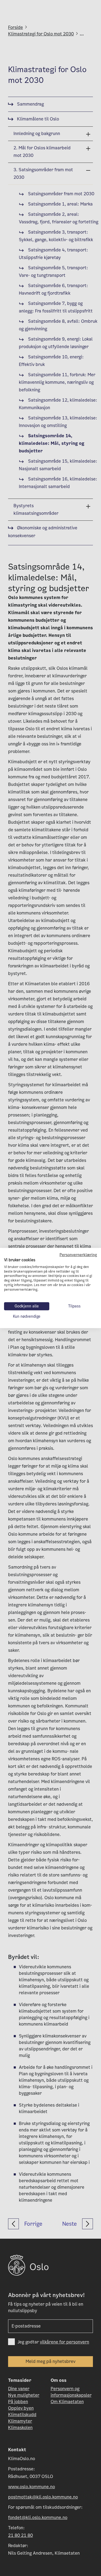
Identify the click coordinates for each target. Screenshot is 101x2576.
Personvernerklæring (78, 1255)
